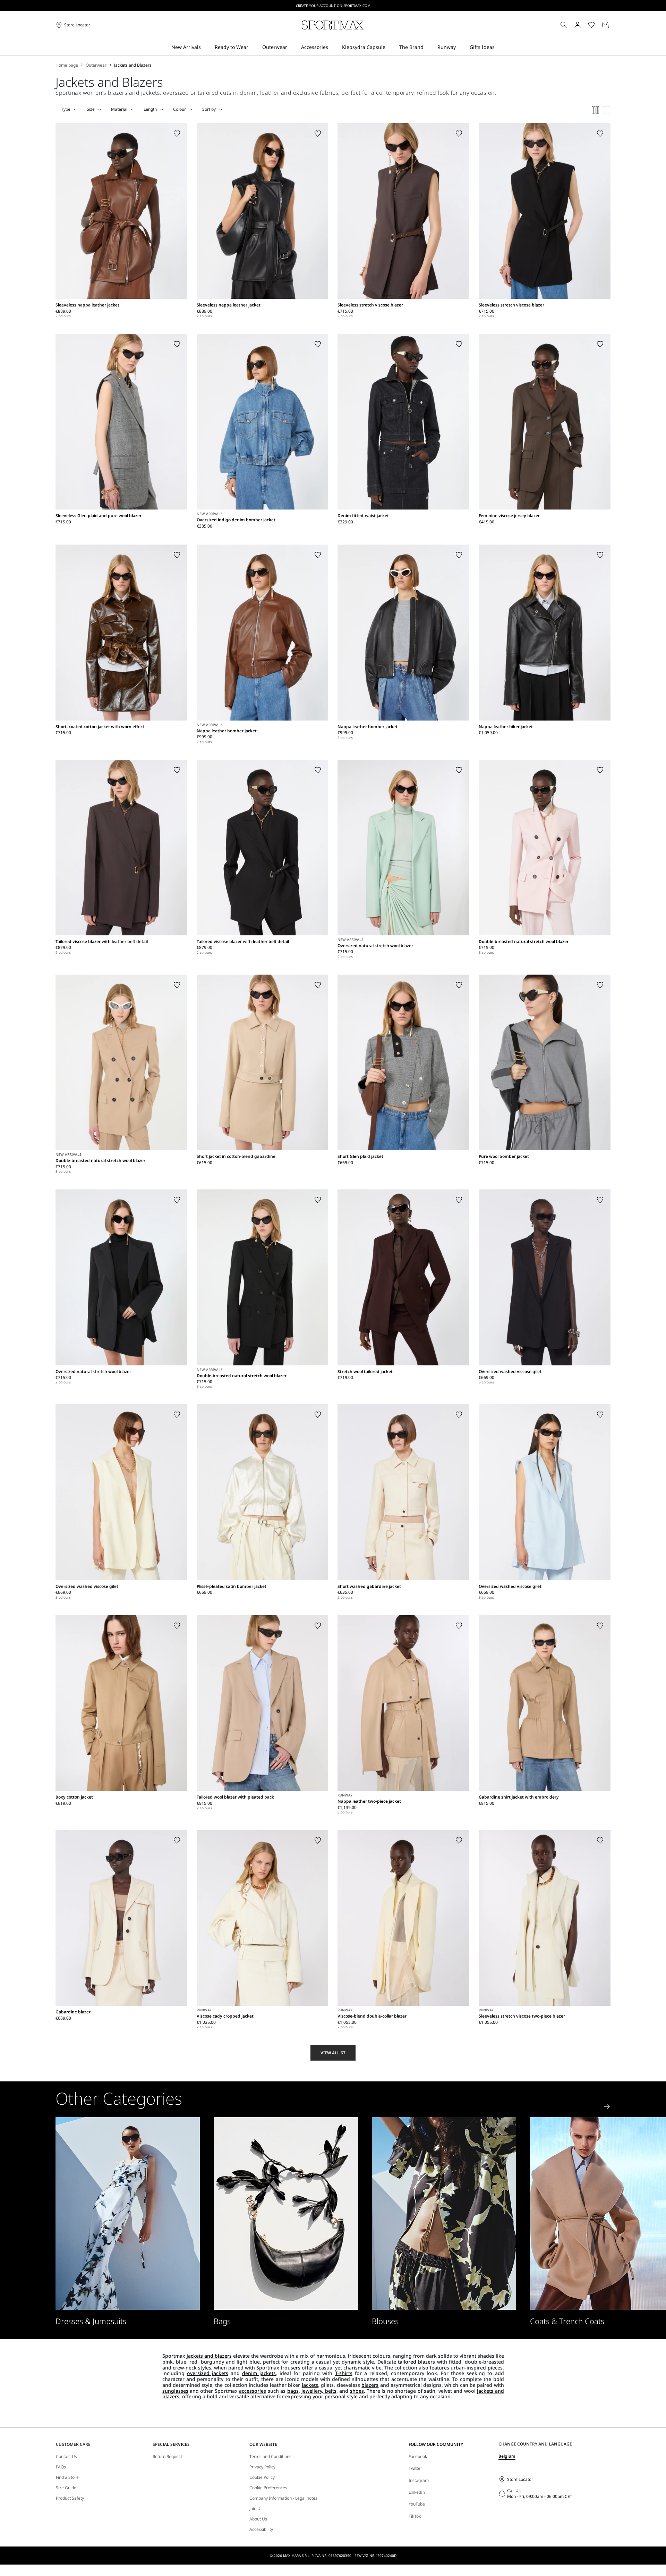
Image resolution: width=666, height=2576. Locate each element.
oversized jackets (208, 2373)
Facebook (418, 2456)
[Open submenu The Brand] (428, 47)
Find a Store (67, 2477)
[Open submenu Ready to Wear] (253, 47)
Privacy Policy (262, 2467)
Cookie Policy (262, 2477)
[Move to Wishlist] (177, 134)
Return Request (167, 2457)
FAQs (61, 2467)
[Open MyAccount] (584, 25)
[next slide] (607, 2107)
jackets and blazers (209, 2356)
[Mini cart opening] (613, 25)
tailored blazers (416, 2362)
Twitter (415, 2468)
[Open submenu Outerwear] (292, 47)
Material (119, 109)
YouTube (417, 2504)
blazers (370, 2385)
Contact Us (66, 2457)
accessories (253, 2391)
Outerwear (96, 65)
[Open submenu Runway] (460, 47)
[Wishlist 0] (591, 25)
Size (91, 109)
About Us (258, 2519)
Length (150, 109)
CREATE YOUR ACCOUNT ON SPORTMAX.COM (333, 6)
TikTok (415, 2516)
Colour (180, 109)
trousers (291, 2368)
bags (293, 2391)
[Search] (564, 25)
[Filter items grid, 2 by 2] (607, 110)
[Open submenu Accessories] (333, 47)
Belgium (507, 2456)
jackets (310, 2385)
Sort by (209, 109)
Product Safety (70, 2498)
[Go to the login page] (578, 25)
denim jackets (259, 2373)
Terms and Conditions (270, 2457)
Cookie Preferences (268, 2488)
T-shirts (344, 2373)
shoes (357, 2391)
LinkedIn (417, 2492)
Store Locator (520, 2479)
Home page (67, 65)
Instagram (419, 2480)
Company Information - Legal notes (283, 2498)
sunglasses (175, 2391)
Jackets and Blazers (133, 65)
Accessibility (261, 2529)
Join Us (256, 2509)
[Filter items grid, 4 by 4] (596, 110)
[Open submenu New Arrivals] (205, 47)
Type (66, 109)
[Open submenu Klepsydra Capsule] (390, 47)
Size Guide (66, 2488)
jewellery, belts (319, 2391)
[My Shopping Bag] (605, 25)
